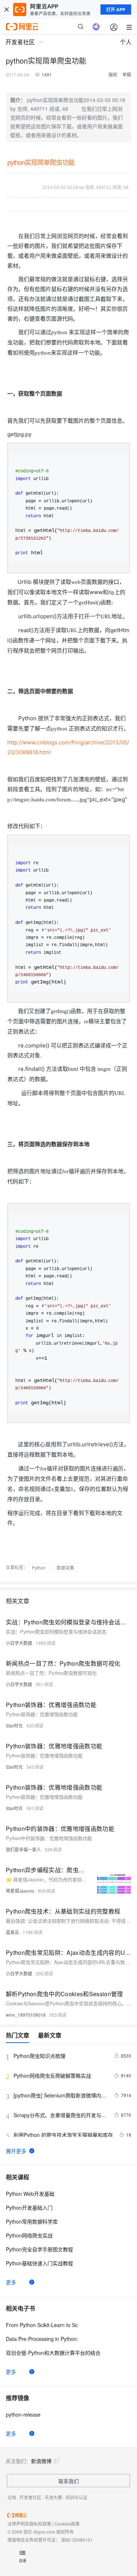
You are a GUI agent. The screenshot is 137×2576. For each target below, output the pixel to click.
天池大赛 (53, 2497)
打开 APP (116, 10)
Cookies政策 (67, 2524)
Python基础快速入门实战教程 (39, 2263)
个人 (126, 42)
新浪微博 (41, 2461)
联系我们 (69, 2481)
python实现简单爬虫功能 (41, 163)
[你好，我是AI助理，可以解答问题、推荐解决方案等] (96, 27)
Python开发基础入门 (29, 2207)
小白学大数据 (19, 1643)
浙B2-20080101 (77, 2540)
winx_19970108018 (26, 2015)
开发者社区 (30, 2497)
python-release (23, 2414)
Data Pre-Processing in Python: (42, 2339)
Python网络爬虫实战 (29, 2235)
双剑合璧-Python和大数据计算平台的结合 (53, 2353)
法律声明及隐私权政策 (29, 2524)
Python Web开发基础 (30, 2194)
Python (39, 1567)
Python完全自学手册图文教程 (39, 2249)
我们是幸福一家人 (23, 1849)
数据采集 (65, 1567)
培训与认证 (76, 2497)
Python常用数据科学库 (32, 2221)
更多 (11, 2282)
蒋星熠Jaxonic (20, 1891)
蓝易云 (12, 1932)
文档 (12, 2497)
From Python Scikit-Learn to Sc (42, 2325)
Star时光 (14, 1725)
